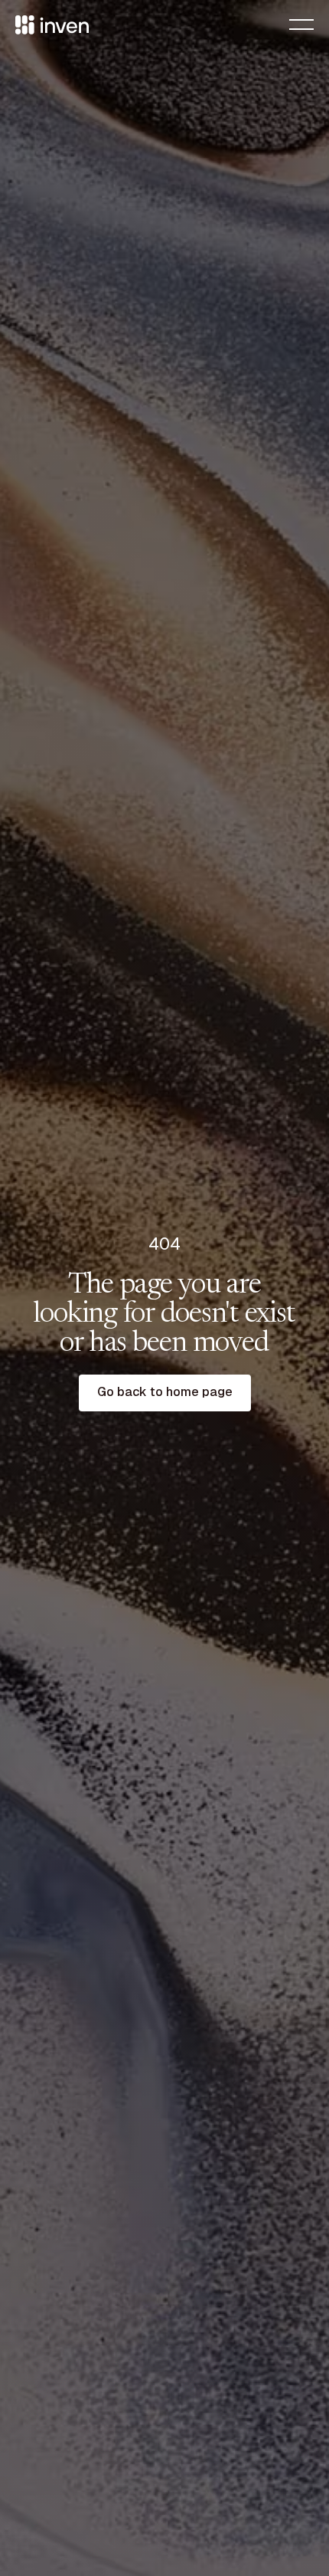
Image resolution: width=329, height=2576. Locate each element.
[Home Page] (52, 25)
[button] (301, 25)
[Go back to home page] (165, 1393)
